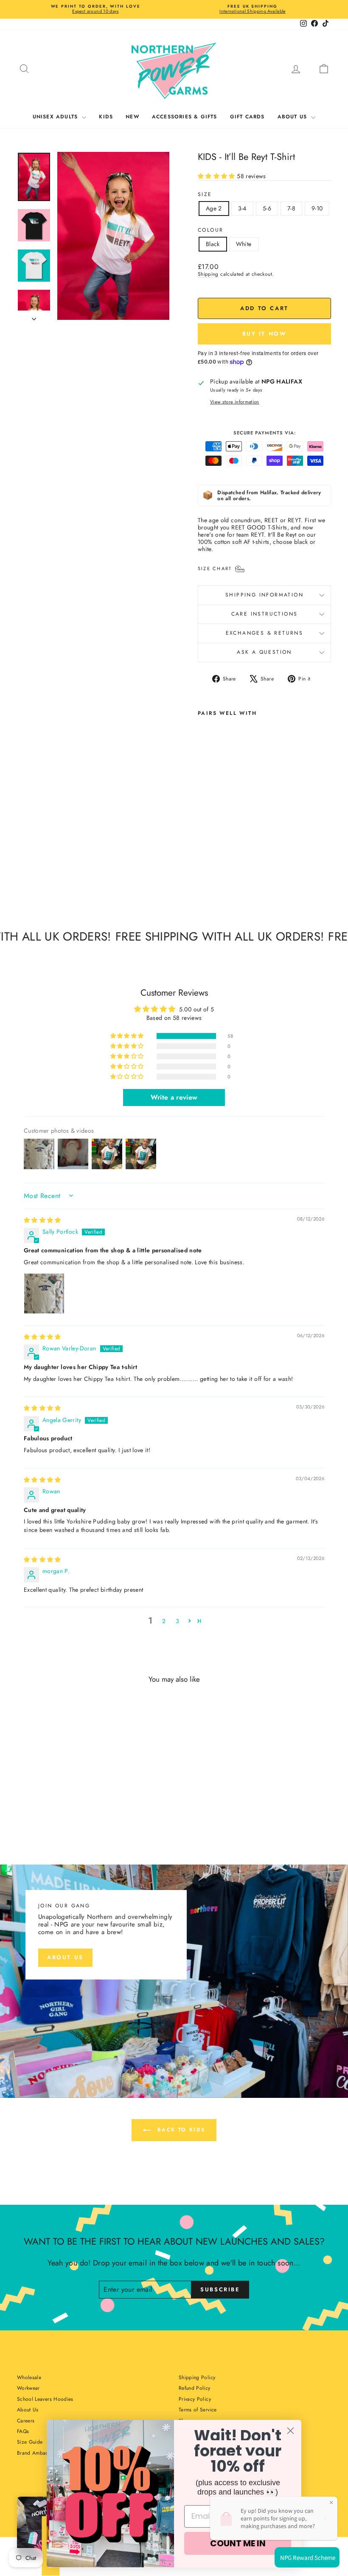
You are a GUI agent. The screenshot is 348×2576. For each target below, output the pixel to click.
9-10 (317, 208)
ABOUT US (293, 117)
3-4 (242, 208)
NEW (132, 117)
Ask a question (264, 652)
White (244, 244)
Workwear (28, 2388)
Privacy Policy (195, 2399)
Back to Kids (180, 2130)
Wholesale (29, 2377)
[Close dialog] (290, 2431)
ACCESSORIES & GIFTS (185, 117)
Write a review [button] (174, 1097)
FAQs (23, 2431)
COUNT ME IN (238, 2543)
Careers (26, 2421)
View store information (235, 402)
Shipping (208, 274)
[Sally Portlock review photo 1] (44, 1294)
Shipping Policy (197, 2377)
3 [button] (177, 1621)
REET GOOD (248, 527)
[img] (42, 1220)
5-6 (267, 208)
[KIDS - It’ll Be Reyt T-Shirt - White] (215, 870)
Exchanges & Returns (265, 633)
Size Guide (30, 2442)
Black (213, 244)
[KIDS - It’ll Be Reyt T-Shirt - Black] (203, 870)
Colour (210, 230)
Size (205, 194)
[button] (217, 176)
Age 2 (214, 208)
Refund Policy (195, 2388)
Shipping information (264, 595)
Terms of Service (198, 2410)
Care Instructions (265, 614)
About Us (28, 2410)
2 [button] (164, 1621)
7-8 (291, 208)
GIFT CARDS (247, 117)
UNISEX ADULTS (56, 117)
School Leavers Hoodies (45, 2399)
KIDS (106, 117)
